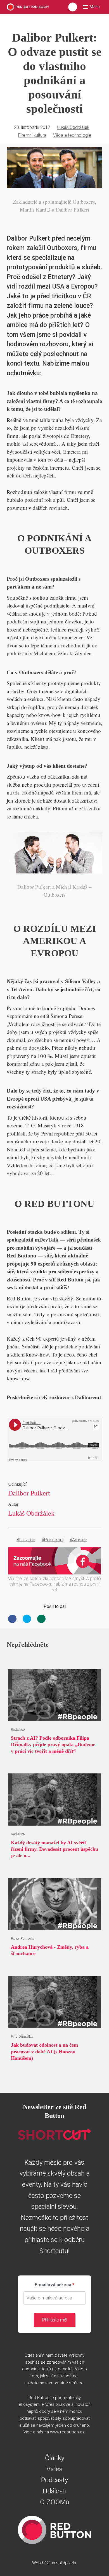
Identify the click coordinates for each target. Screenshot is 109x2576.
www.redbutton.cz (67, 2432)
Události (55, 2491)
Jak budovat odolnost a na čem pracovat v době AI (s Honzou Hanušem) (44, 2052)
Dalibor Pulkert (29, 1493)
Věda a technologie (72, 135)
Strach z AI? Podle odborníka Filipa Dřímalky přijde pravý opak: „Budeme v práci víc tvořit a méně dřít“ (53, 1745)
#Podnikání (52, 1540)
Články (55, 2458)
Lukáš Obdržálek (73, 127)
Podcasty (54, 2480)
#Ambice (78, 1540)
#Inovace (26, 1540)
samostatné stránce (64, 2383)
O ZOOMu (55, 2502)
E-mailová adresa (53, 2285)
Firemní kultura (32, 135)
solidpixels (66, 2563)
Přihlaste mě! (55, 2320)
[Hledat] (73, 7)
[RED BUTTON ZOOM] (28, 7)
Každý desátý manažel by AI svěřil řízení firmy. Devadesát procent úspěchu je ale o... (54, 1849)
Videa (54, 2469)
